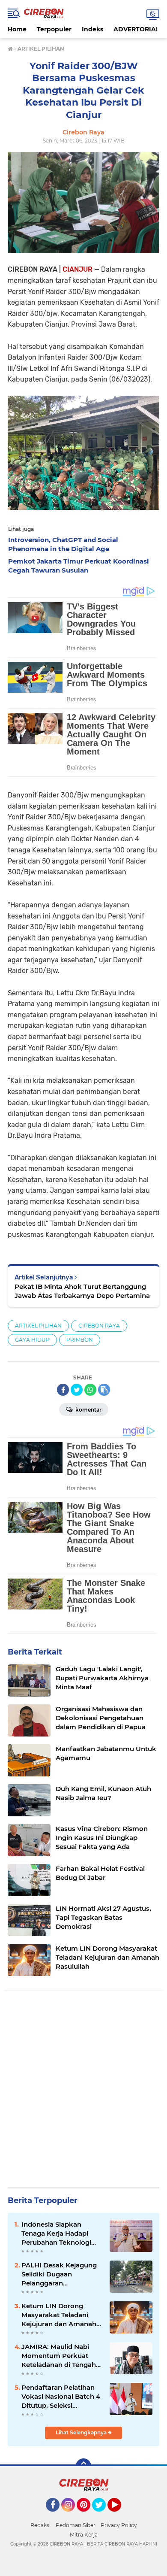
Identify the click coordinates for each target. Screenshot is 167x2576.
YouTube (120, 2515)
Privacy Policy (119, 2525)
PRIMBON (80, 1340)
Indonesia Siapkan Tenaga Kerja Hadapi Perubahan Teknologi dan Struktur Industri (56, 2234)
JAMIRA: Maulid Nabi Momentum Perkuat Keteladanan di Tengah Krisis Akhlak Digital (59, 2356)
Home (17, 29)
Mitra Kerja (84, 2535)
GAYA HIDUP (32, 1340)
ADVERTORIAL (136, 29)
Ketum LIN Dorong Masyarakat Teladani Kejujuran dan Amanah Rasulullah (59, 2315)
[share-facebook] (63, 1390)
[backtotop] (83, 2466)
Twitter (103, 2515)
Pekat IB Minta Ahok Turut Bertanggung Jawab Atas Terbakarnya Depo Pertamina (82, 1291)
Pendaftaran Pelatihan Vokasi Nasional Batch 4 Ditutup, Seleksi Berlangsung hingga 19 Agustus (61, 2397)
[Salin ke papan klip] (104, 1390)
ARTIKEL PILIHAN (38, 1326)
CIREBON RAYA (99, 1326)
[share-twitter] (77, 1390)
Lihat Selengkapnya (82, 2432)
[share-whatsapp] (90, 1390)
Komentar (88, 1410)
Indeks (92, 29)
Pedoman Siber (76, 2525)
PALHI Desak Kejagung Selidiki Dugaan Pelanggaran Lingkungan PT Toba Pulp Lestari (59, 2274)
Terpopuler (54, 29)
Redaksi (40, 2525)
